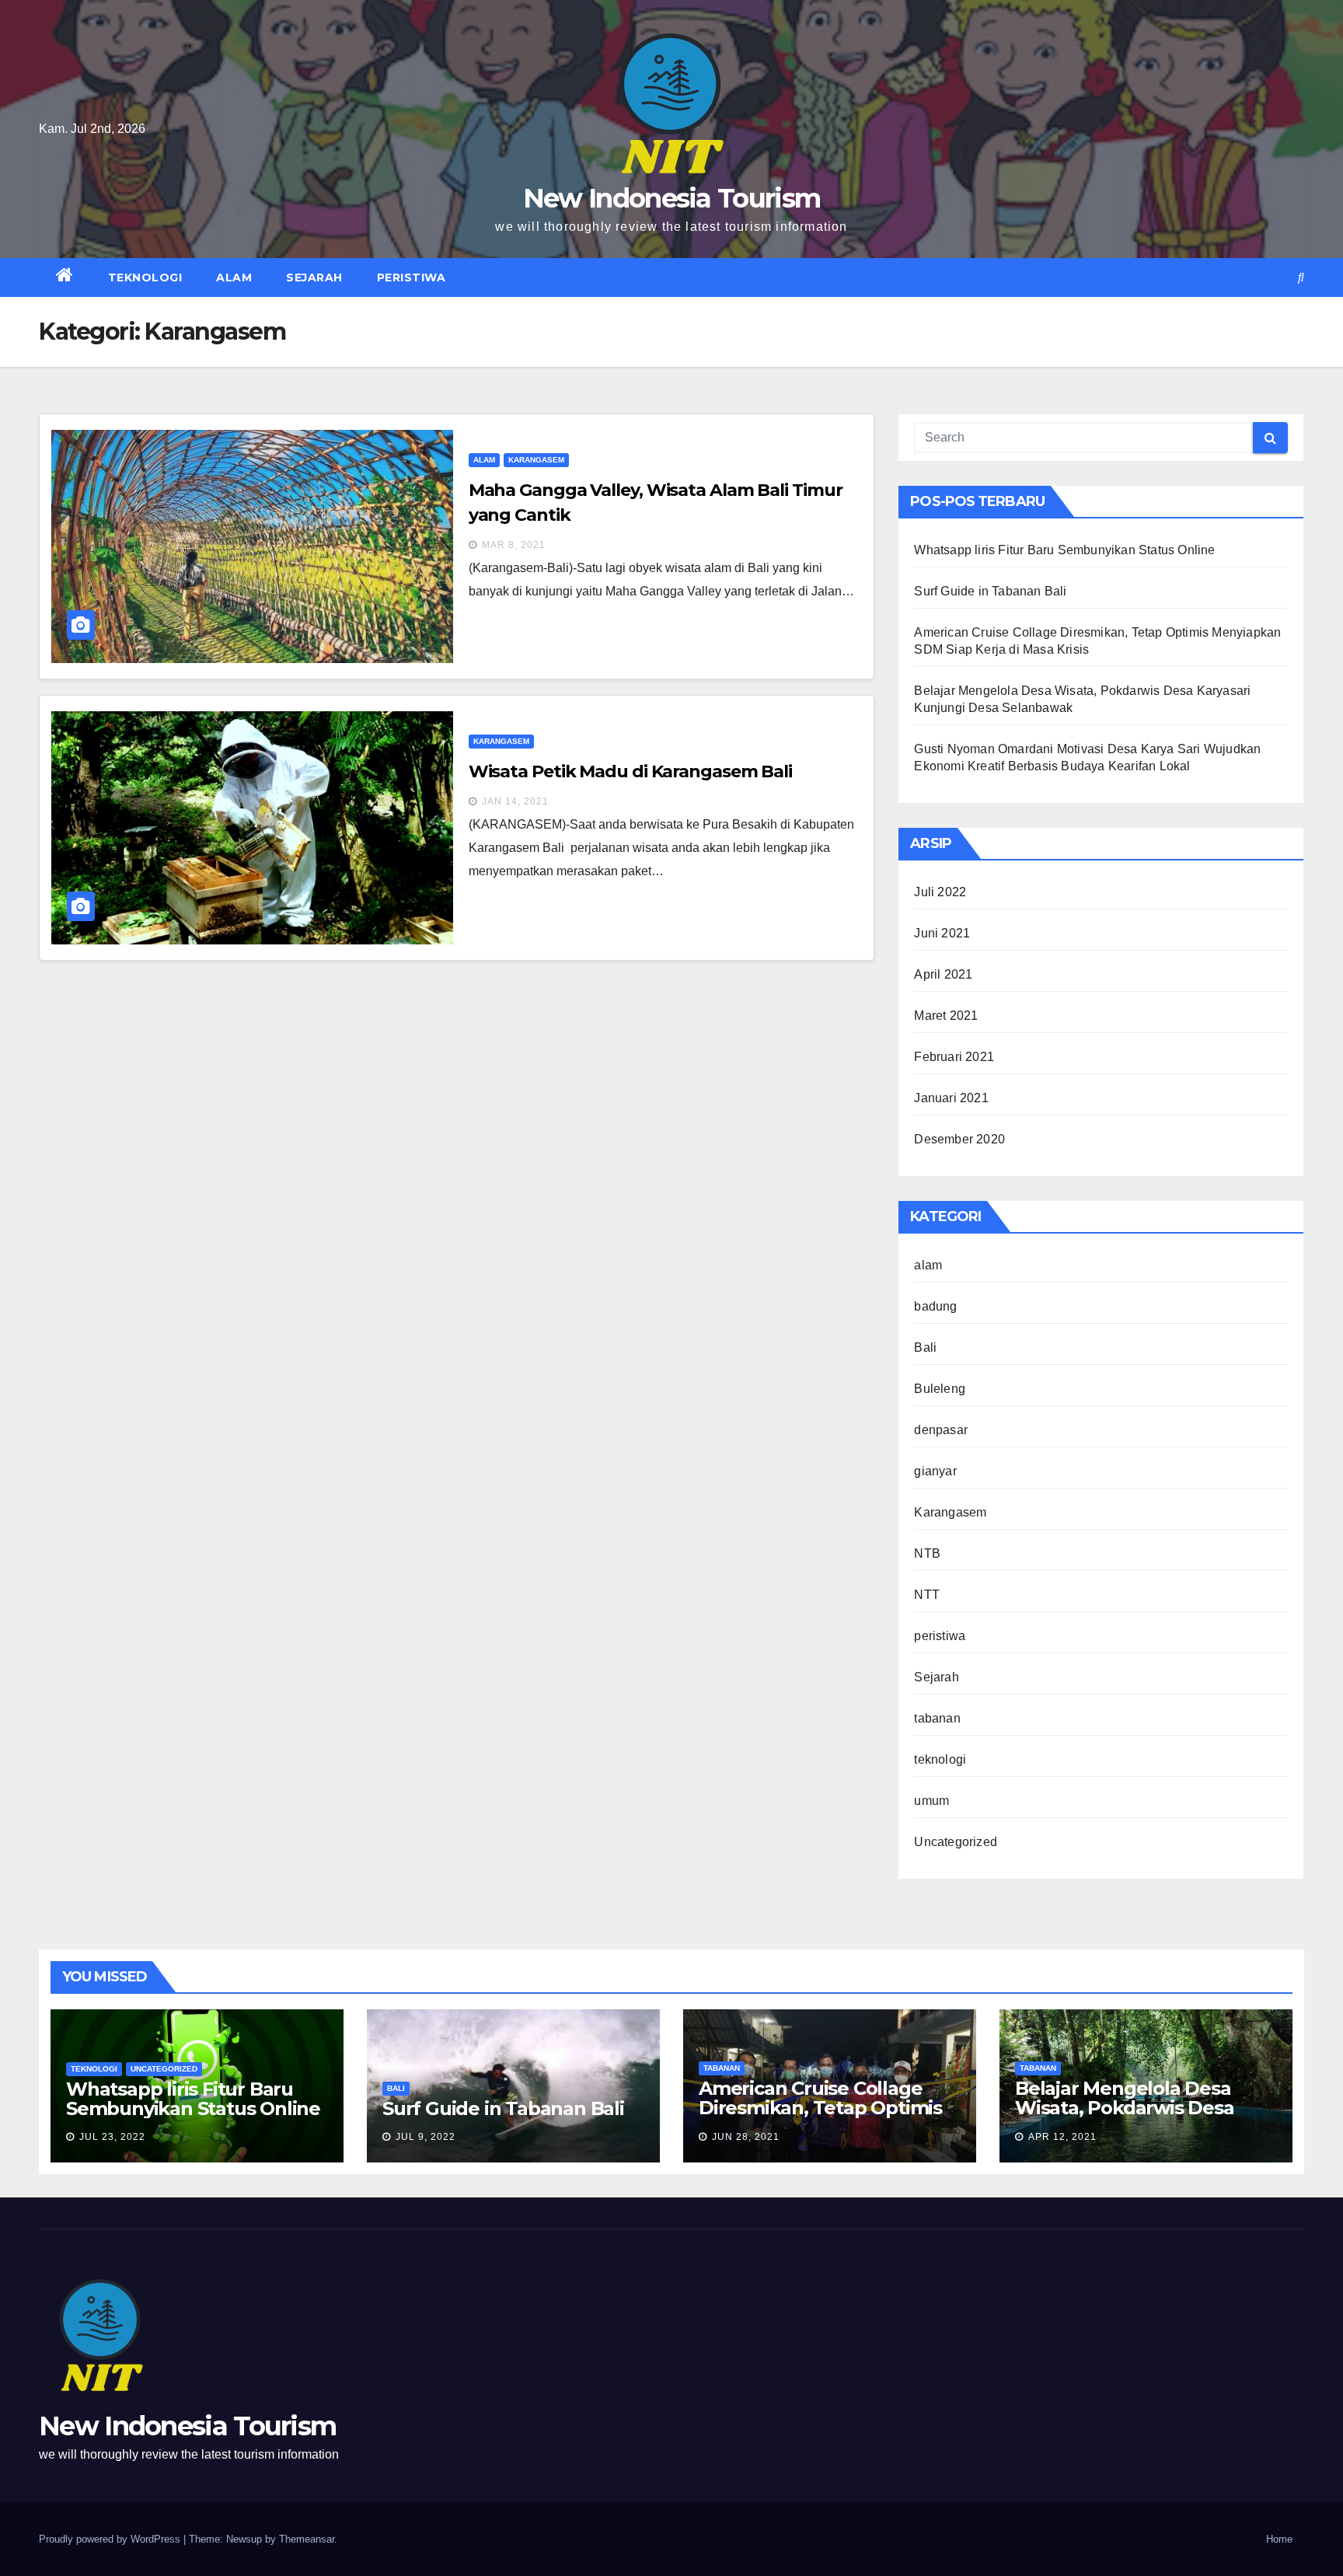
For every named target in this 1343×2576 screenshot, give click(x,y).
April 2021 (943, 974)
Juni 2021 (942, 933)
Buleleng (940, 1389)
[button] (1301, 277)
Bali (925, 1347)
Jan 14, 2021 (515, 801)
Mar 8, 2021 (514, 545)
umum (931, 1801)
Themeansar (307, 2539)
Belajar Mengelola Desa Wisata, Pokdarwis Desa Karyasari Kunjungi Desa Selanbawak (1126, 2117)
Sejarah (314, 277)
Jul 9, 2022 (426, 2137)
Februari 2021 (954, 1057)
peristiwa (412, 277)
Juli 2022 (940, 892)
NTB (927, 1553)
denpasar (941, 1430)
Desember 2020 (959, 1139)
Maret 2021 (946, 1016)
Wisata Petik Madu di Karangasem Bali (630, 771)
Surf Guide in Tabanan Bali (990, 591)
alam (234, 277)
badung (935, 1306)
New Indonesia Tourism (671, 198)
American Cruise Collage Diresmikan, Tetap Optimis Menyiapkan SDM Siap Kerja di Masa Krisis (825, 2117)
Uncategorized (956, 1842)
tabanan (937, 1718)
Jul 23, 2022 (112, 2137)
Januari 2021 (951, 1098)
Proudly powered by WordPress (111, 2539)
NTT (927, 1595)
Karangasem (536, 460)
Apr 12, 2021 (1062, 2137)
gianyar (935, 1471)
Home (1279, 2539)
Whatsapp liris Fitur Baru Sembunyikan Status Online (1064, 550)
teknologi (145, 277)
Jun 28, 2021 (746, 2137)
